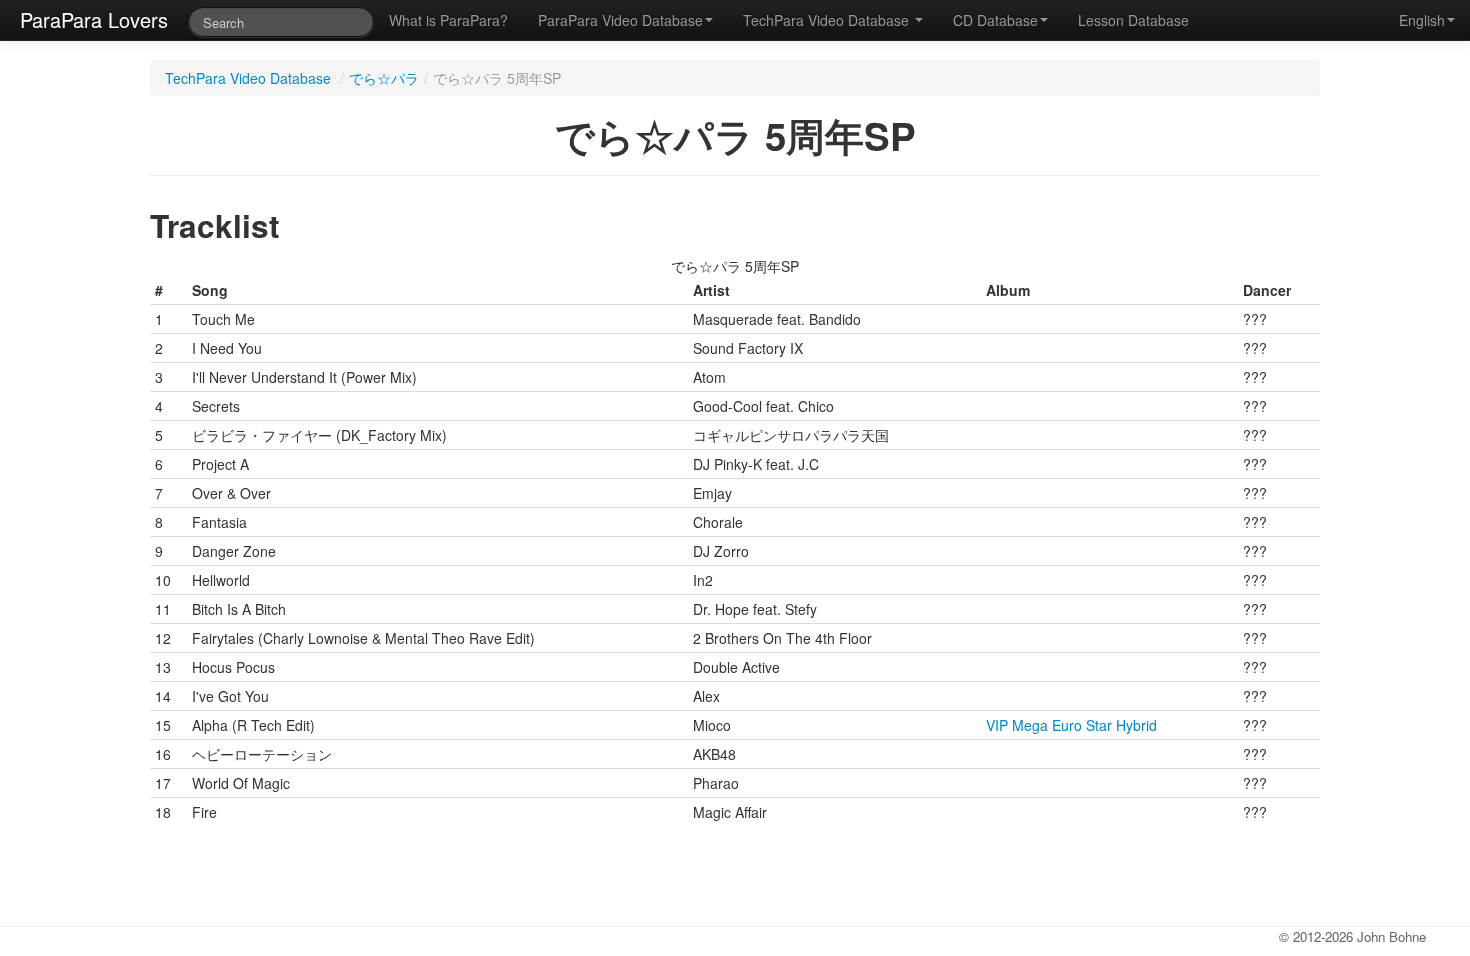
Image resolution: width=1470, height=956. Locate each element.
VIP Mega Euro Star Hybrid (1071, 725)
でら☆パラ (384, 78)
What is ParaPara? (448, 20)
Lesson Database (1133, 20)
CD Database (995, 20)
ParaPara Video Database (620, 20)
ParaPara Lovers (94, 19)
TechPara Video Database (828, 20)
